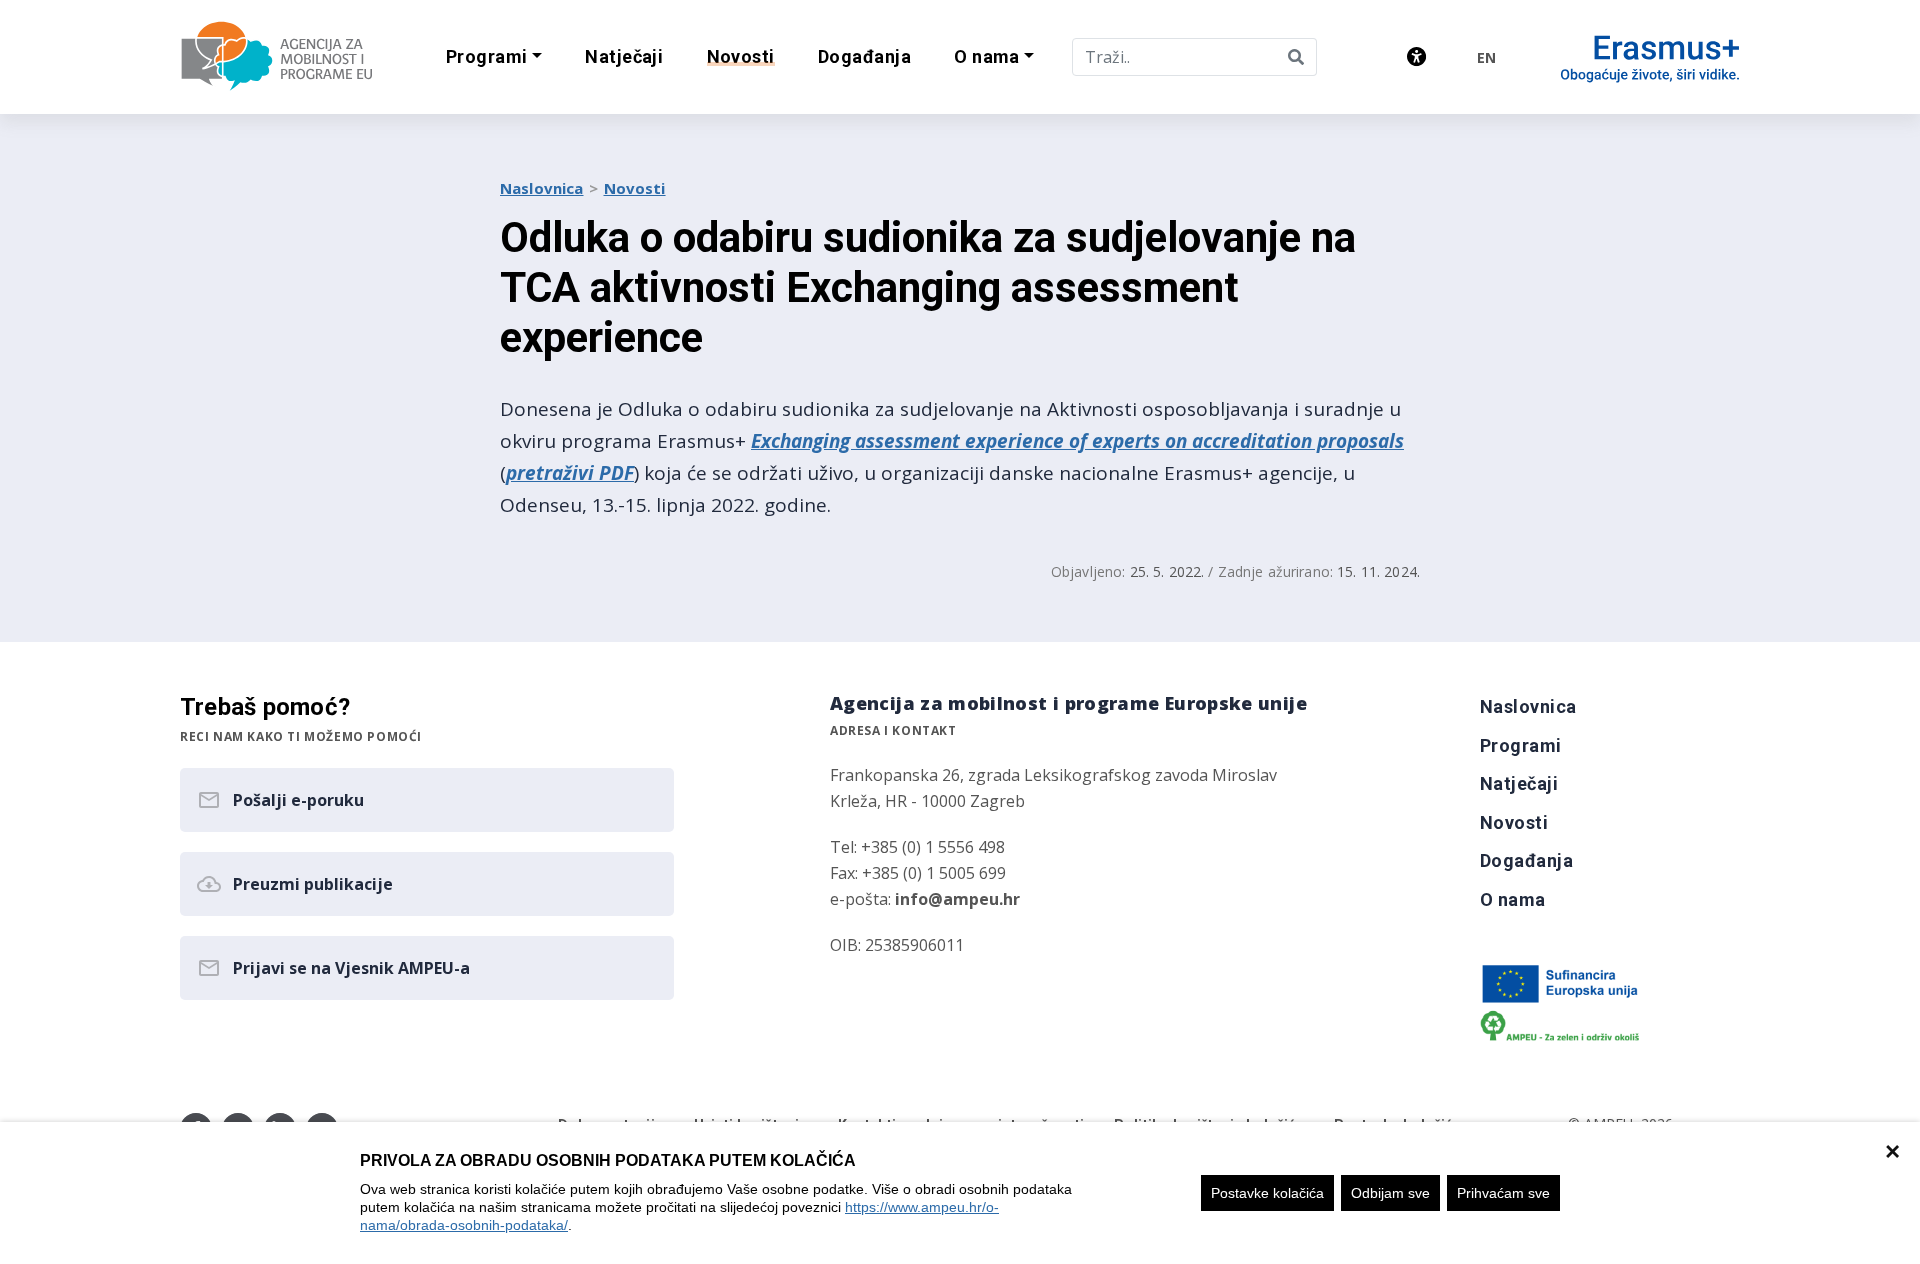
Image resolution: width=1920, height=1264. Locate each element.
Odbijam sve (1390, 1193)
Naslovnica (542, 188)
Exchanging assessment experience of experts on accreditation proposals (1077, 441)
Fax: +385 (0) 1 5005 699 (918, 873)
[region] (960, 1193)
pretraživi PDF (570, 473)
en (1486, 57)
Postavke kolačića (1267, 1193)
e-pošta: (925, 899)
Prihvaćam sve (1503, 1193)
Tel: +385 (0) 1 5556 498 (917, 847)
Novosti (635, 188)
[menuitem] (624, 57)
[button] (493, 57)
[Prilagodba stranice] (1416, 56)
